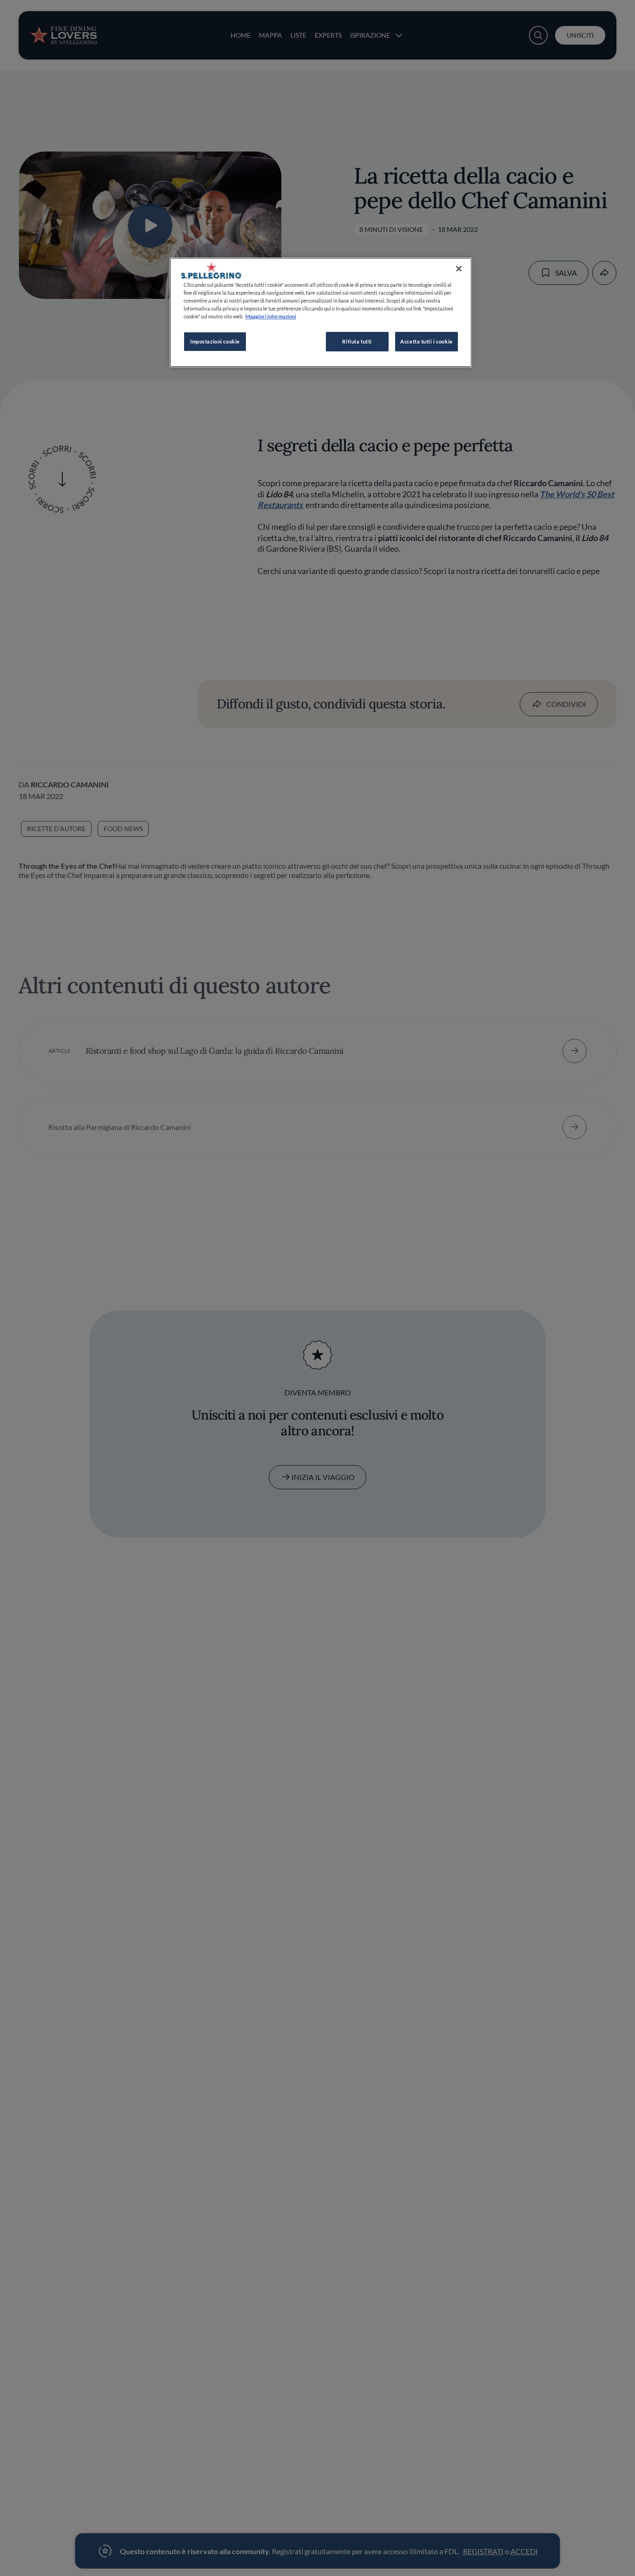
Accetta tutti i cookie (427, 342)
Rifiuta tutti (357, 342)
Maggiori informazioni (271, 316)
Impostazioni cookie (215, 342)
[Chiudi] (459, 269)
